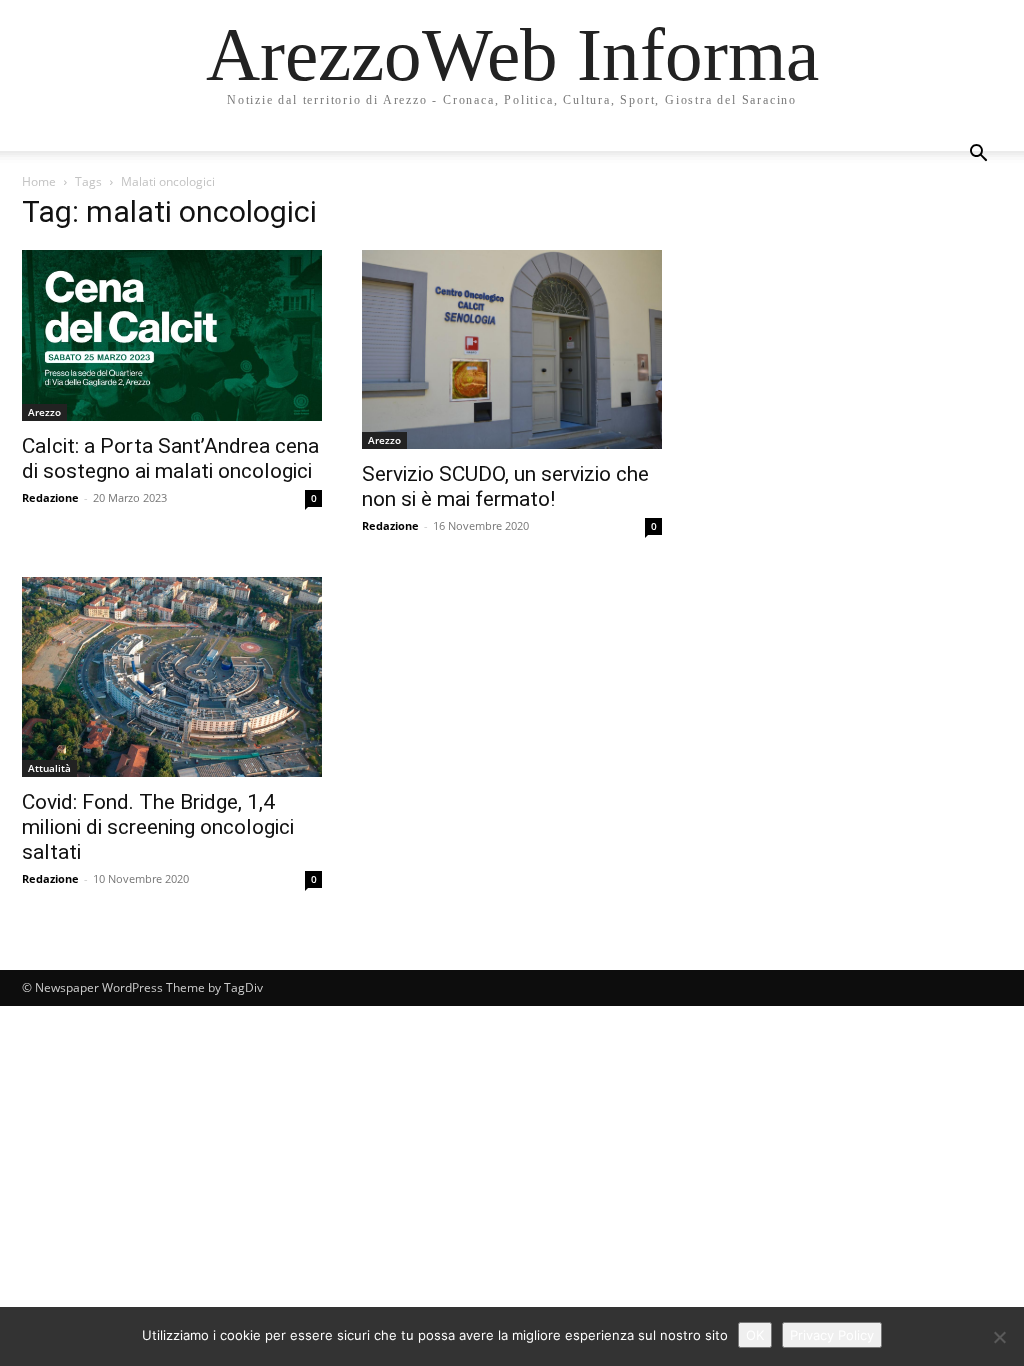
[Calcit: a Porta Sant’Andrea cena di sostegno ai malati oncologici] (172, 335)
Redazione (50, 497)
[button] (978, 155)
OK (755, 1335)
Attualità (49, 768)
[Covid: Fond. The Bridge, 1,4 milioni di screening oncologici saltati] (172, 677)
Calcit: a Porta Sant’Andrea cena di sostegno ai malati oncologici (170, 458)
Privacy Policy (832, 1335)
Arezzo (44, 412)
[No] (999, 1337)
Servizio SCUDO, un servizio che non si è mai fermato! (505, 486)
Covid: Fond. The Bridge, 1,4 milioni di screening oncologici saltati (158, 827)
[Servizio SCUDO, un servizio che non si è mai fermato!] (512, 349)
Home (39, 181)
